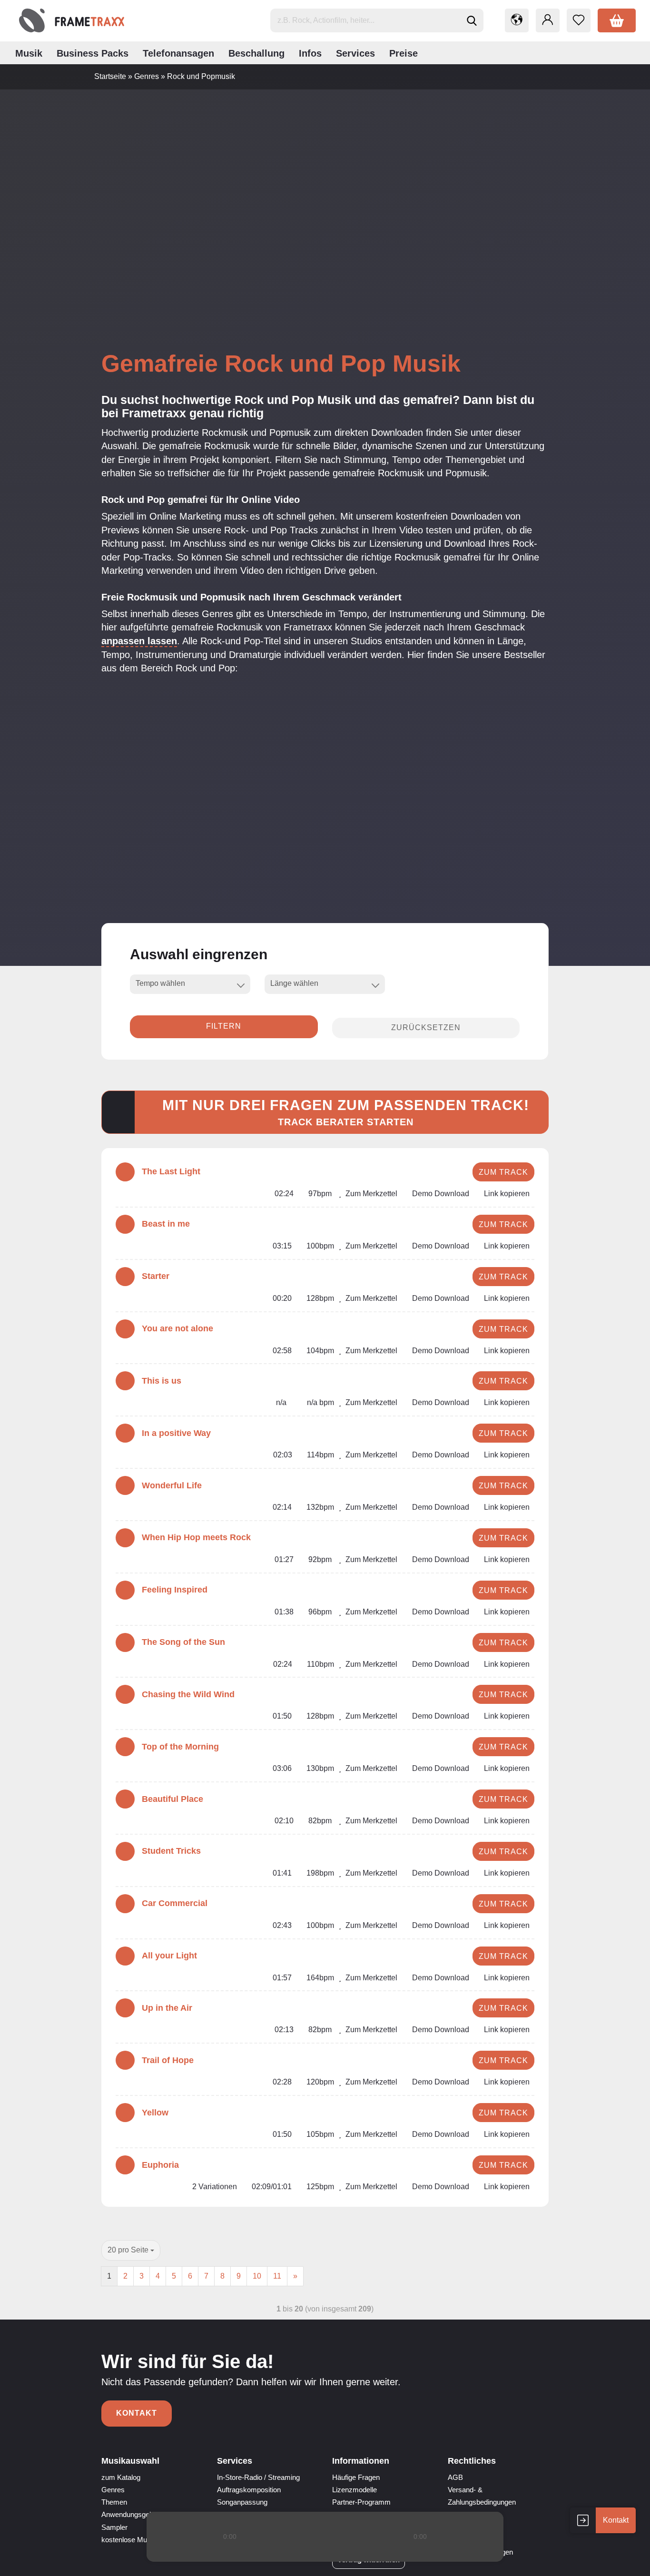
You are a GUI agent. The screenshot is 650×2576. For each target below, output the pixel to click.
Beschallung (256, 53)
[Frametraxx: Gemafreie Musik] (72, 20)
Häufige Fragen (356, 2477)
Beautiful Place (172, 1799)
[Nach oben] (624, 2562)
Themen (114, 2502)
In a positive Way (176, 1433)
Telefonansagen (178, 53)
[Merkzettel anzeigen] (579, 20)
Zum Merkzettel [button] (370, 1194)
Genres (113, 2490)
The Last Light (171, 1171)
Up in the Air (167, 2008)
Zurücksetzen (426, 1027)
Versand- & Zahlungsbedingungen (482, 2496)
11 (277, 2276)
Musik (29, 53)
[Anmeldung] (548, 20)
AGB (455, 2477)
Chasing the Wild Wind (188, 1694)
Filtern (224, 1026)
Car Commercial (175, 1903)
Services (355, 53)
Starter (156, 1276)
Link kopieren (506, 1194)
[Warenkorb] (617, 20)
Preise (404, 53)
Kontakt (137, 2413)
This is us (162, 1381)
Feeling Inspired (175, 1590)
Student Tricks (171, 1851)
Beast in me (166, 1224)
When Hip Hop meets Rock (196, 1537)
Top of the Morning (180, 1747)
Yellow (155, 2113)
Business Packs (93, 53)
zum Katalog (121, 2477)
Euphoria (160, 2165)
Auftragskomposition (249, 2490)
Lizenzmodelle (355, 2490)
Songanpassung (242, 2502)
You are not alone (177, 1328)
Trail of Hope (168, 2060)
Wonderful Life (172, 1485)
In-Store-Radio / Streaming (258, 2477)
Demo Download (440, 1194)
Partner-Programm (361, 2502)
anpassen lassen (139, 641)
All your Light (169, 1956)
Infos (310, 53)
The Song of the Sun (183, 1642)
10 (257, 2276)
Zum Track (503, 1172)
